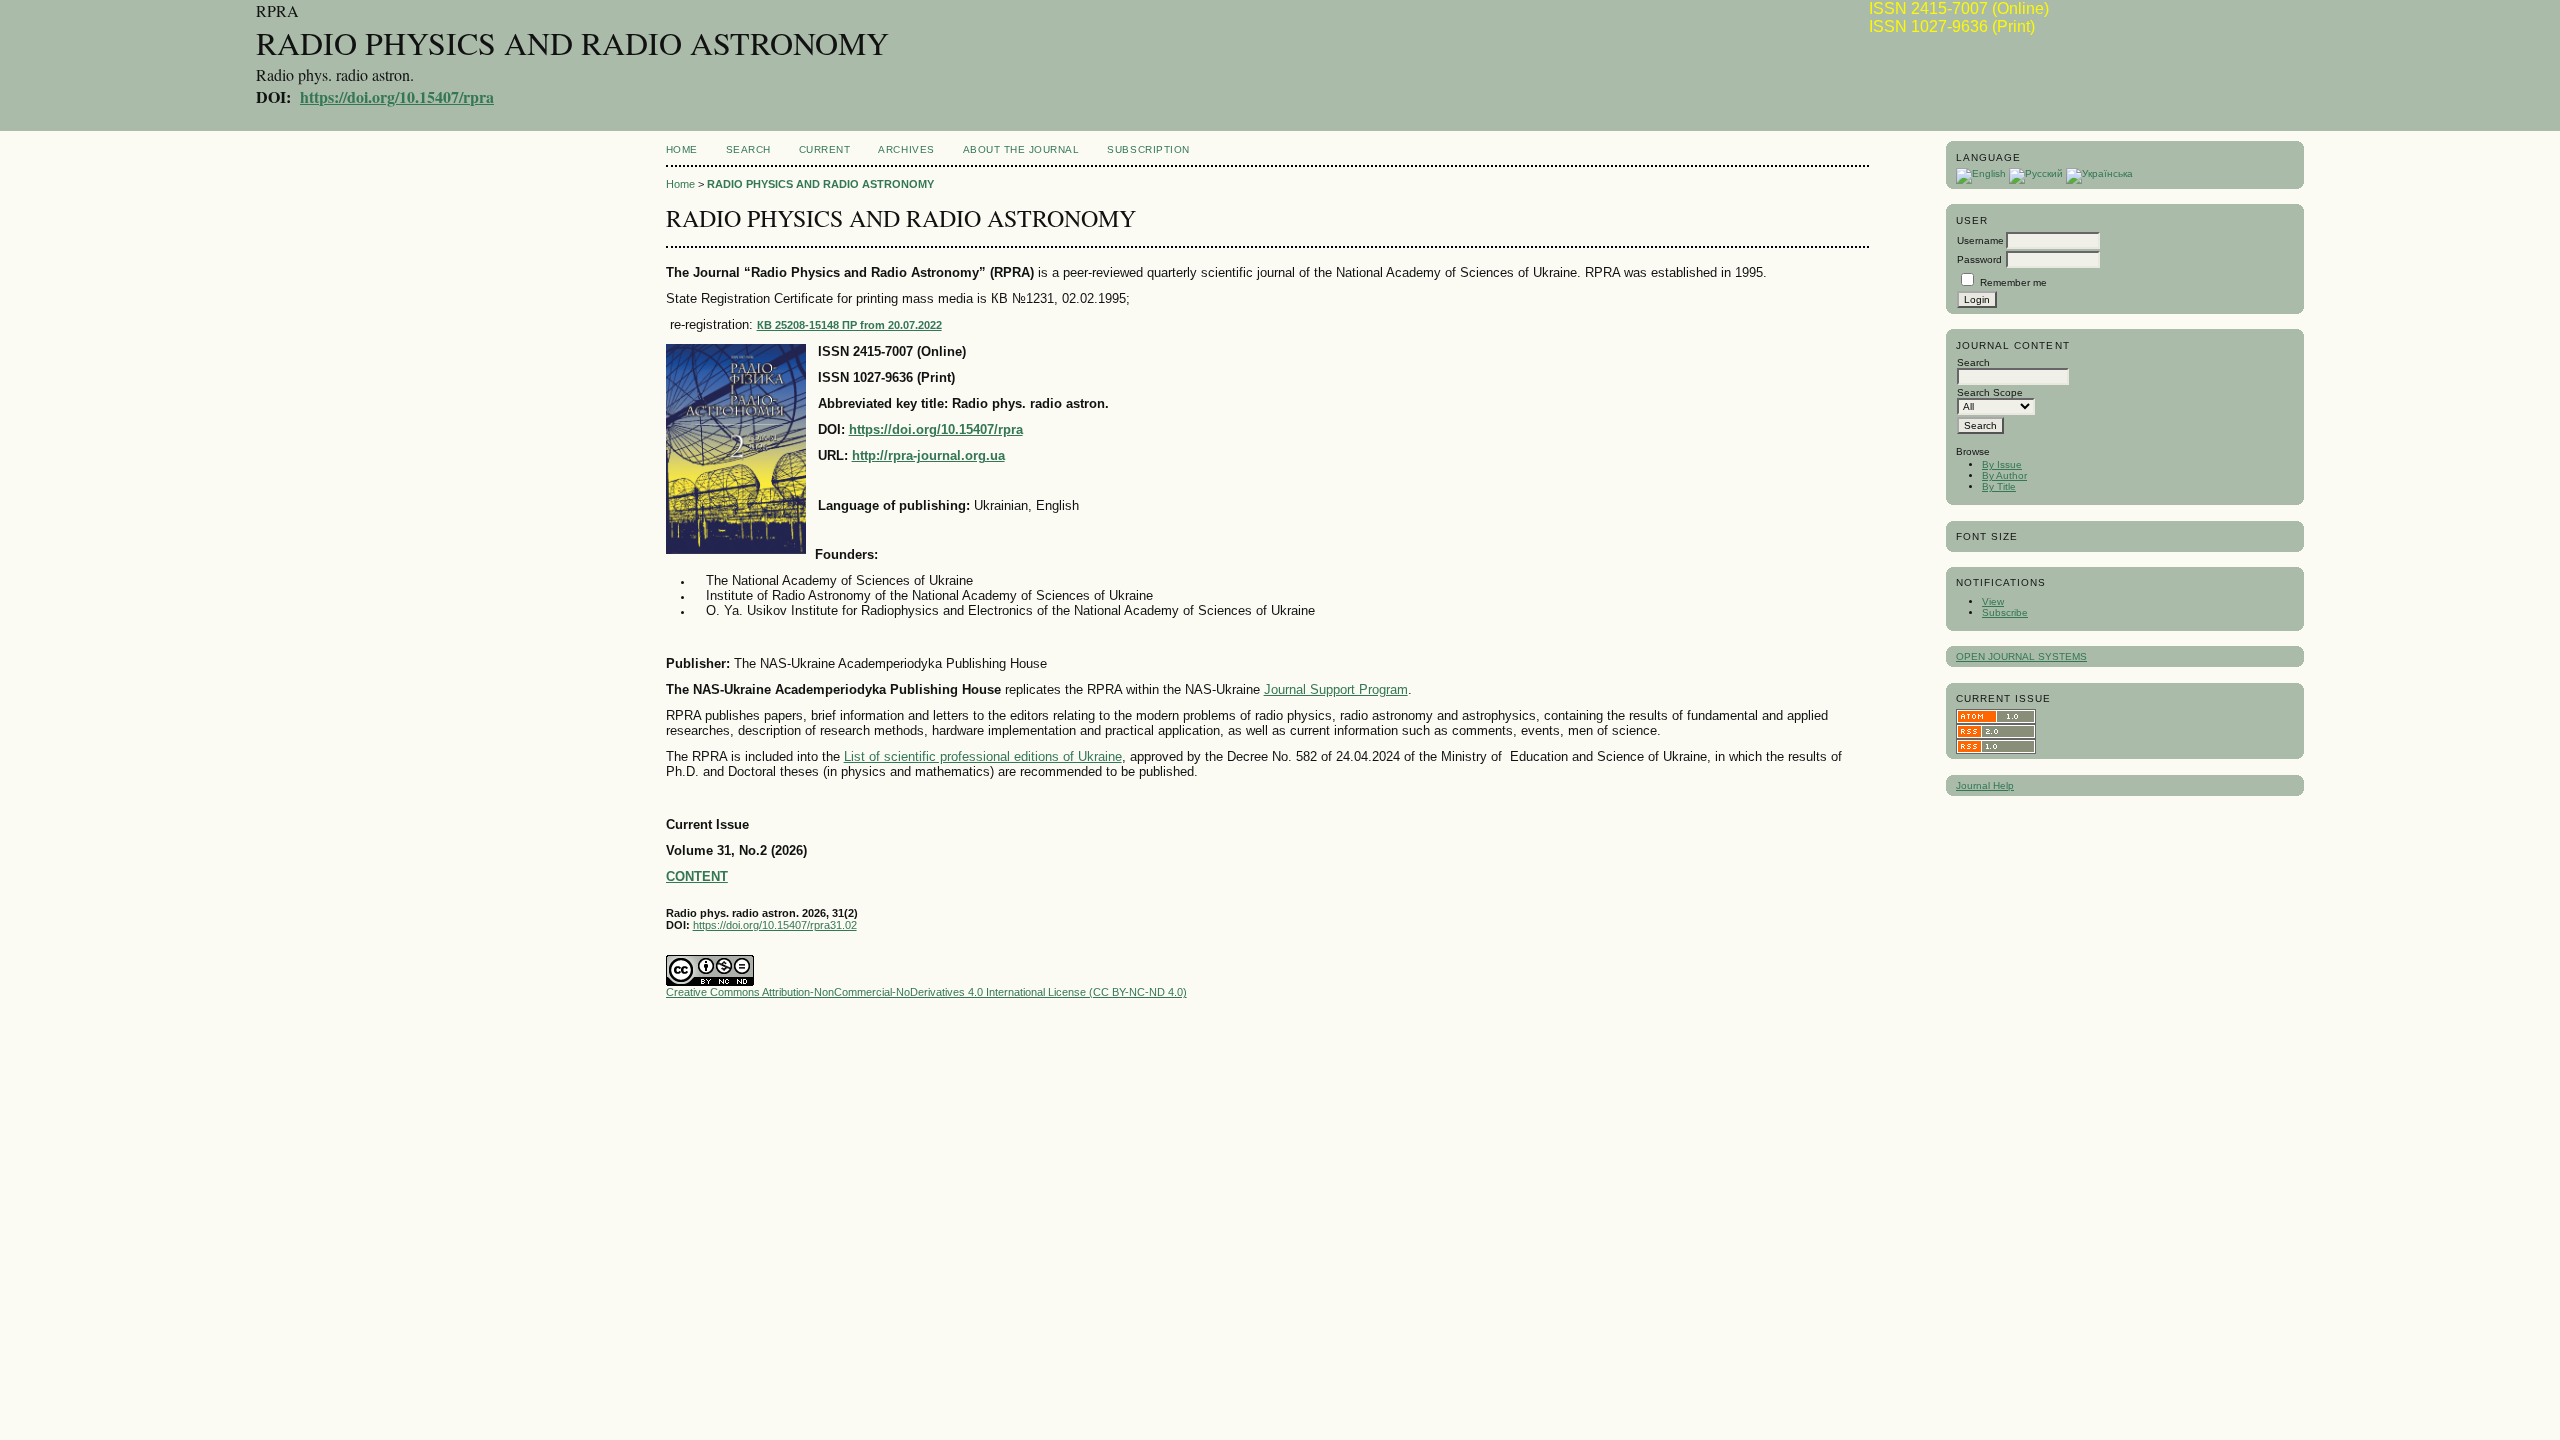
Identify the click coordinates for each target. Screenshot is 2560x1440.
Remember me (2013, 282)
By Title (1999, 486)
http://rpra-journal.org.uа (928, 455)
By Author (2004, 475)
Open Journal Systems (2021, 656)
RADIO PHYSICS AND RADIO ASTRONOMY (820, 184)
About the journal (1021, 149)
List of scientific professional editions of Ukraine (983, 756)
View (1993, 601)
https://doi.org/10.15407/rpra (397, 96)
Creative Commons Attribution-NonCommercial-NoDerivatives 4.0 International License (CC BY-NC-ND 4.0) (926, 992)
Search (748, 149)
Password (1979, 259)
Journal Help (1985, 785)
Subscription (1148, 149)
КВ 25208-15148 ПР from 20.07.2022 (849, 325)
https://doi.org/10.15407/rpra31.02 (775, 925)
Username (1980, 240)
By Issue (2002, 464)
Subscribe (2005, 612)
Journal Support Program (1336, 689)
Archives (906, 149)
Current (825, 149)
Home (682, 149)
